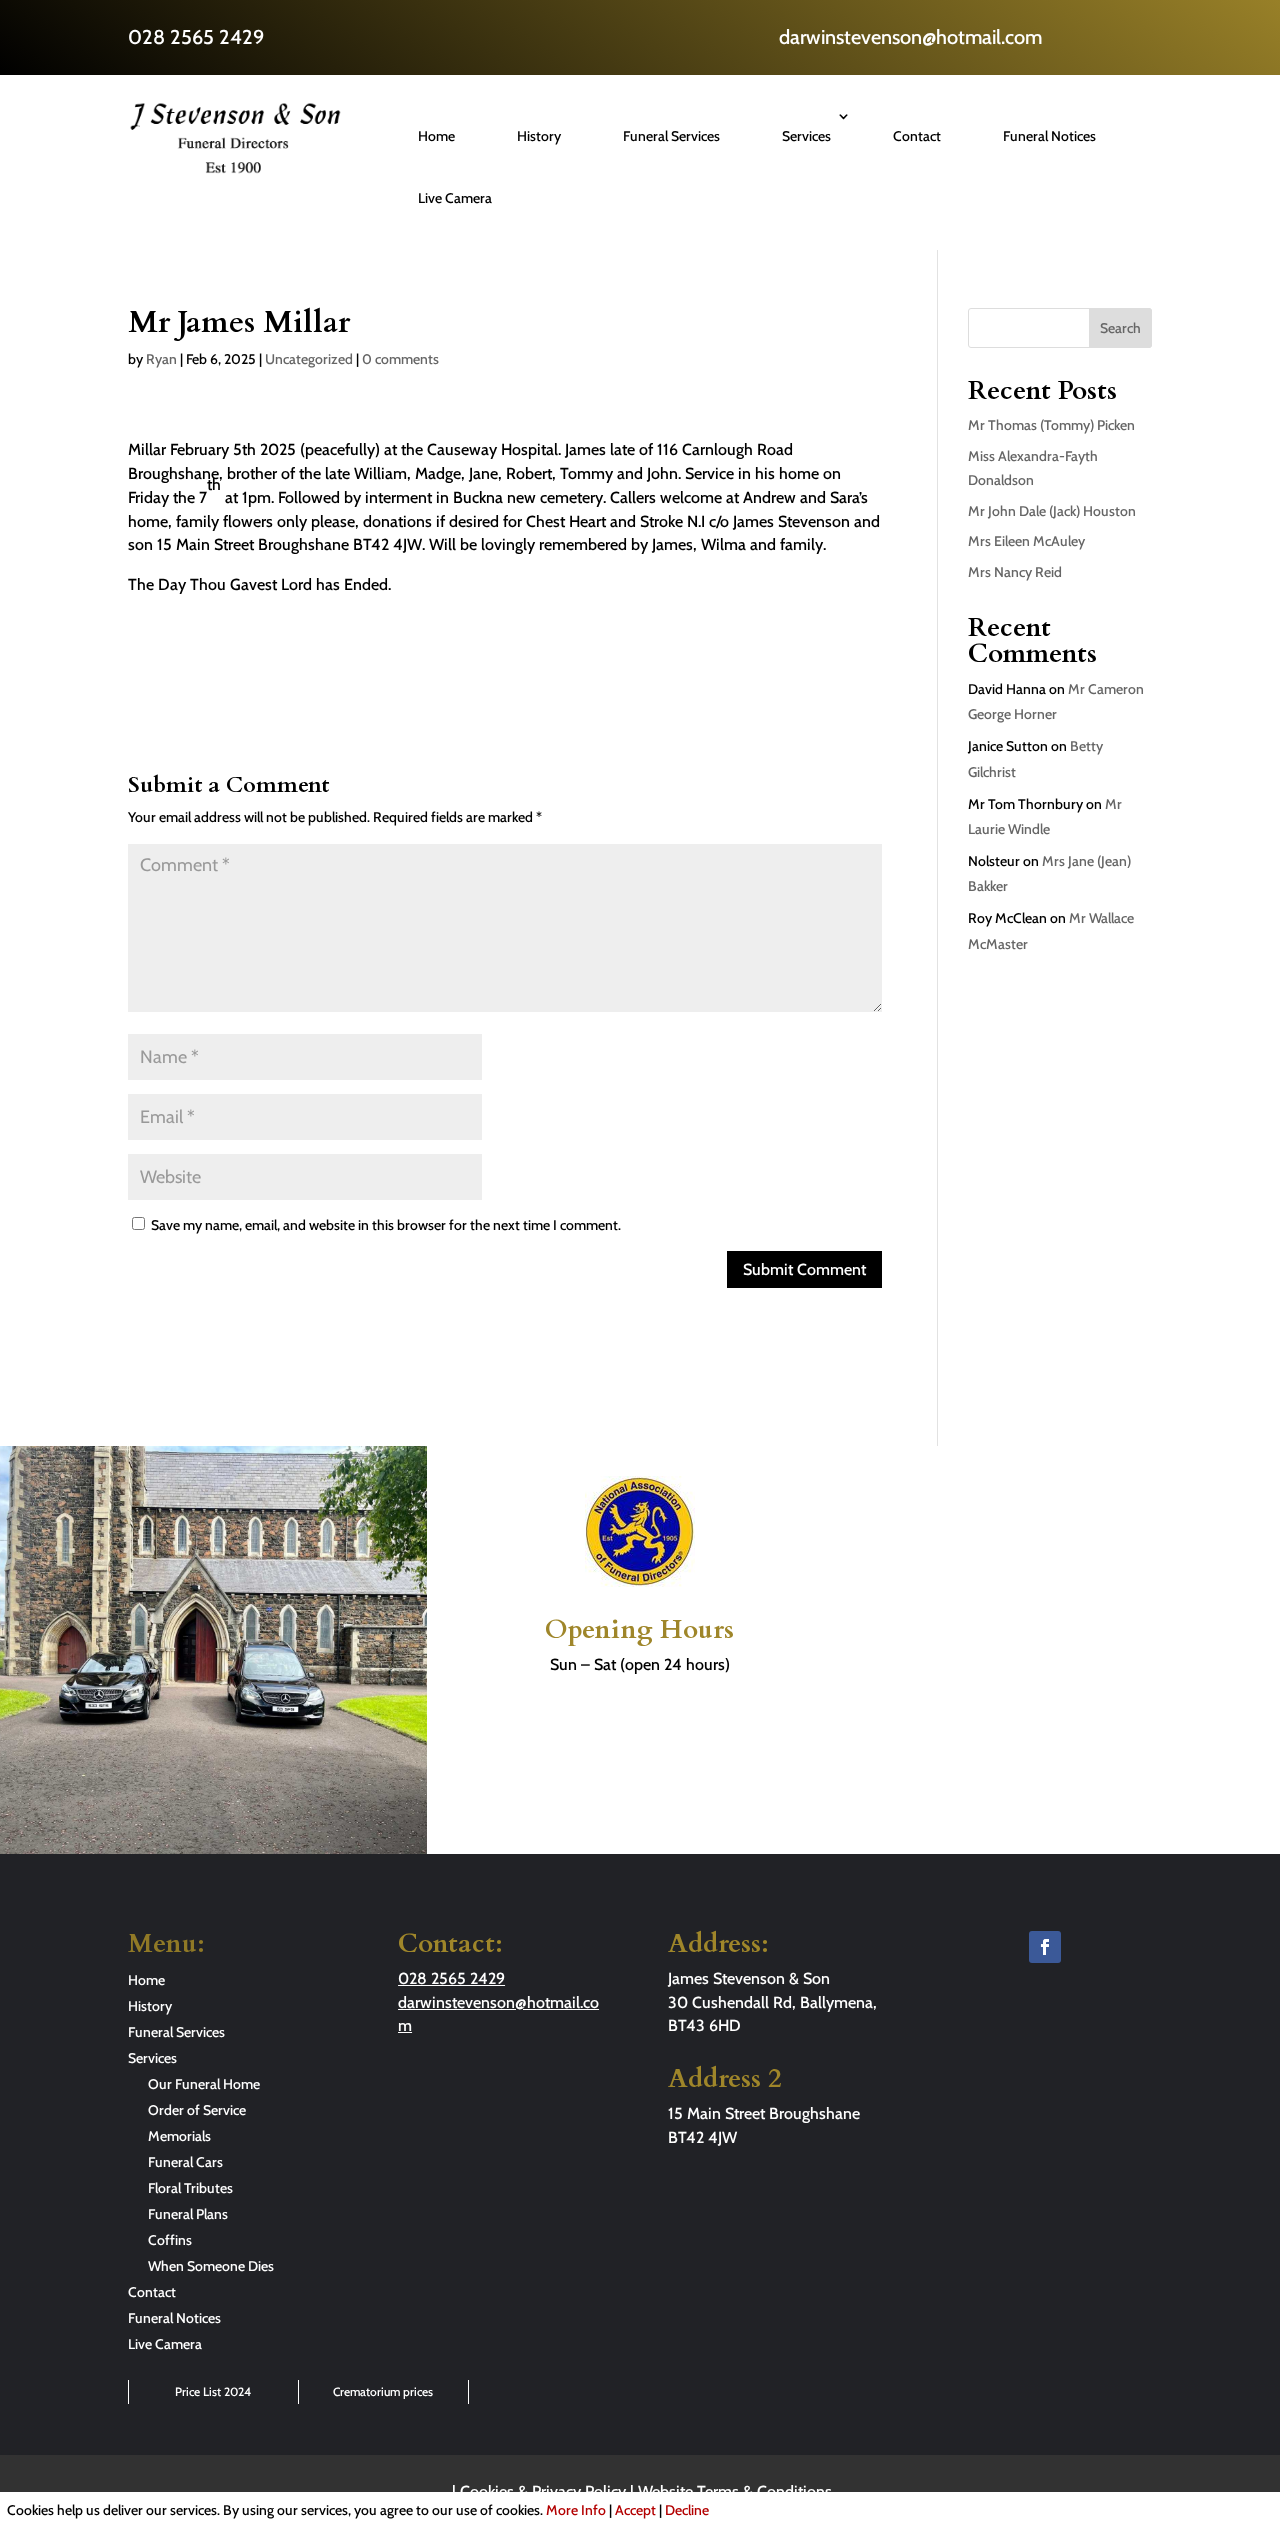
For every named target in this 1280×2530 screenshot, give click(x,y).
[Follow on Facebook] (1045, 1947)
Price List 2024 (213, 2391)
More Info (576, 2510)
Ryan (161, 359)
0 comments (400, 359)
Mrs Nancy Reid (1015, 572)
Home (436, 136)
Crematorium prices (383, 2391)
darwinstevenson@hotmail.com (910, 37)
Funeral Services (671, 136)
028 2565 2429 (196, 37)
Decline (687, 2510)
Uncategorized (309, 359)
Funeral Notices (1049, 136)
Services (806, 136)
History (539, 136)
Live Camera (455, 198)
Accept (635, 2510)
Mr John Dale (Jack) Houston (1052, 511)
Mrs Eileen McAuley (1026, 541)
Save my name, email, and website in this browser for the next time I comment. (386, 1225)
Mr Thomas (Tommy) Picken (1051, 425)
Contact (917, 136)
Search (1120, 328)
